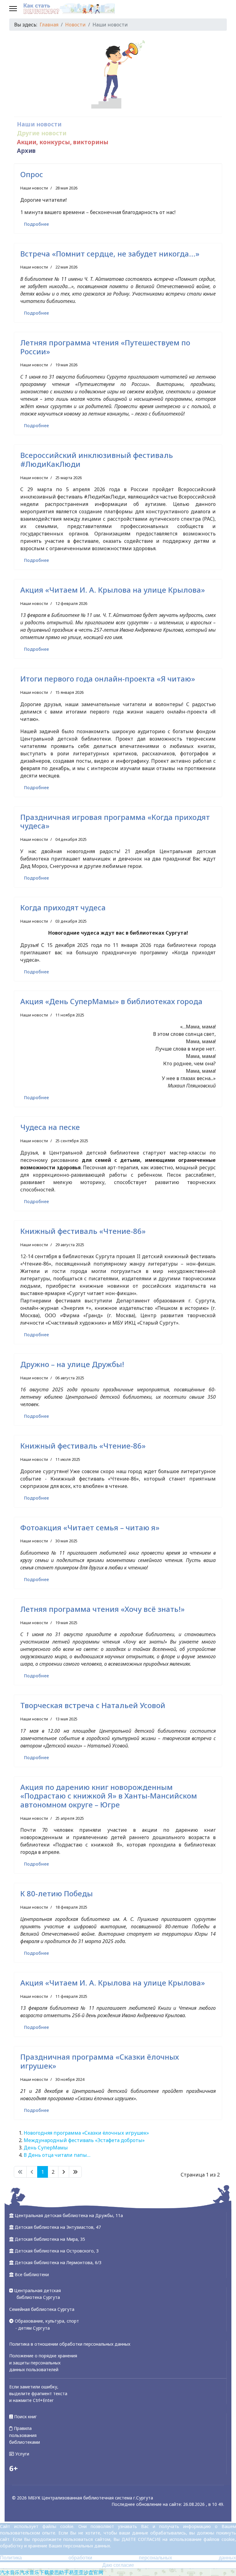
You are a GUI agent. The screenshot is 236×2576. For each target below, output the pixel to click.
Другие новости (42, 133)
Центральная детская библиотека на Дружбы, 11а (69, 2215)
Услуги (22, 2454)
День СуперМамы (46, 2148)
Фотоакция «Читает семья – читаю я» (90, 1527)
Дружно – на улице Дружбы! (72, 1364)
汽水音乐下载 (34, 2572)
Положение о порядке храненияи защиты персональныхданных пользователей (43, 2363)
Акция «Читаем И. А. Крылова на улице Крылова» (113, 590)
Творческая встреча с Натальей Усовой (93, 1705)
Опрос (32, 174)
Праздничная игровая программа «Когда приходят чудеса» (115, 821)
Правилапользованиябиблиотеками (25, 2435)
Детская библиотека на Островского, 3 (57, 2251)
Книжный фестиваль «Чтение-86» (83, 1231)
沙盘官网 (93, 2572)
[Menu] (13, 9)
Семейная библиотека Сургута (42, 2309)
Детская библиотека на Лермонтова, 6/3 (58, 2262)
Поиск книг (25, 2417)
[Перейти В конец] (75, 2172)
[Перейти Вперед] (64, 2172)
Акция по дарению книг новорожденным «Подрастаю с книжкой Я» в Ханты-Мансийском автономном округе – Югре (109, 1796)
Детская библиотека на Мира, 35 (50, 2239)
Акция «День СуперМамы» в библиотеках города (111, 1001)
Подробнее (36, 224)
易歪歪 (76, 2572)
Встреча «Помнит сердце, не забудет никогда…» (110, 254)
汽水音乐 (10, 2572)
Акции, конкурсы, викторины (63, 142)
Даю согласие (118, 2565)
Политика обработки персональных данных (118, 2558)
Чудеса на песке (50, 1127)
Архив (26, 151)
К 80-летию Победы (57, 1893)
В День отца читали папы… (57, 2155)
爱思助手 (59, 2572)
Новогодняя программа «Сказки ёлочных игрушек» (86, 2133)
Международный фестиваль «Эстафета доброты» (84, 2140)
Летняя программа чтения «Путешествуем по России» (105, 347)
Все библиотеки (32, 2274)
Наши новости (39, 124)
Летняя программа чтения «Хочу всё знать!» (102, 1609)
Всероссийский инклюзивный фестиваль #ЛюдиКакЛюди (97, 459)
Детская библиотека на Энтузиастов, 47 (58, 2227)
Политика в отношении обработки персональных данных (70, 2344)
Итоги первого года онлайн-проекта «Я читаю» (108, 679)
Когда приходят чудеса (63, 907)
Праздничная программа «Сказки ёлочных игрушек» (100, 2061)
